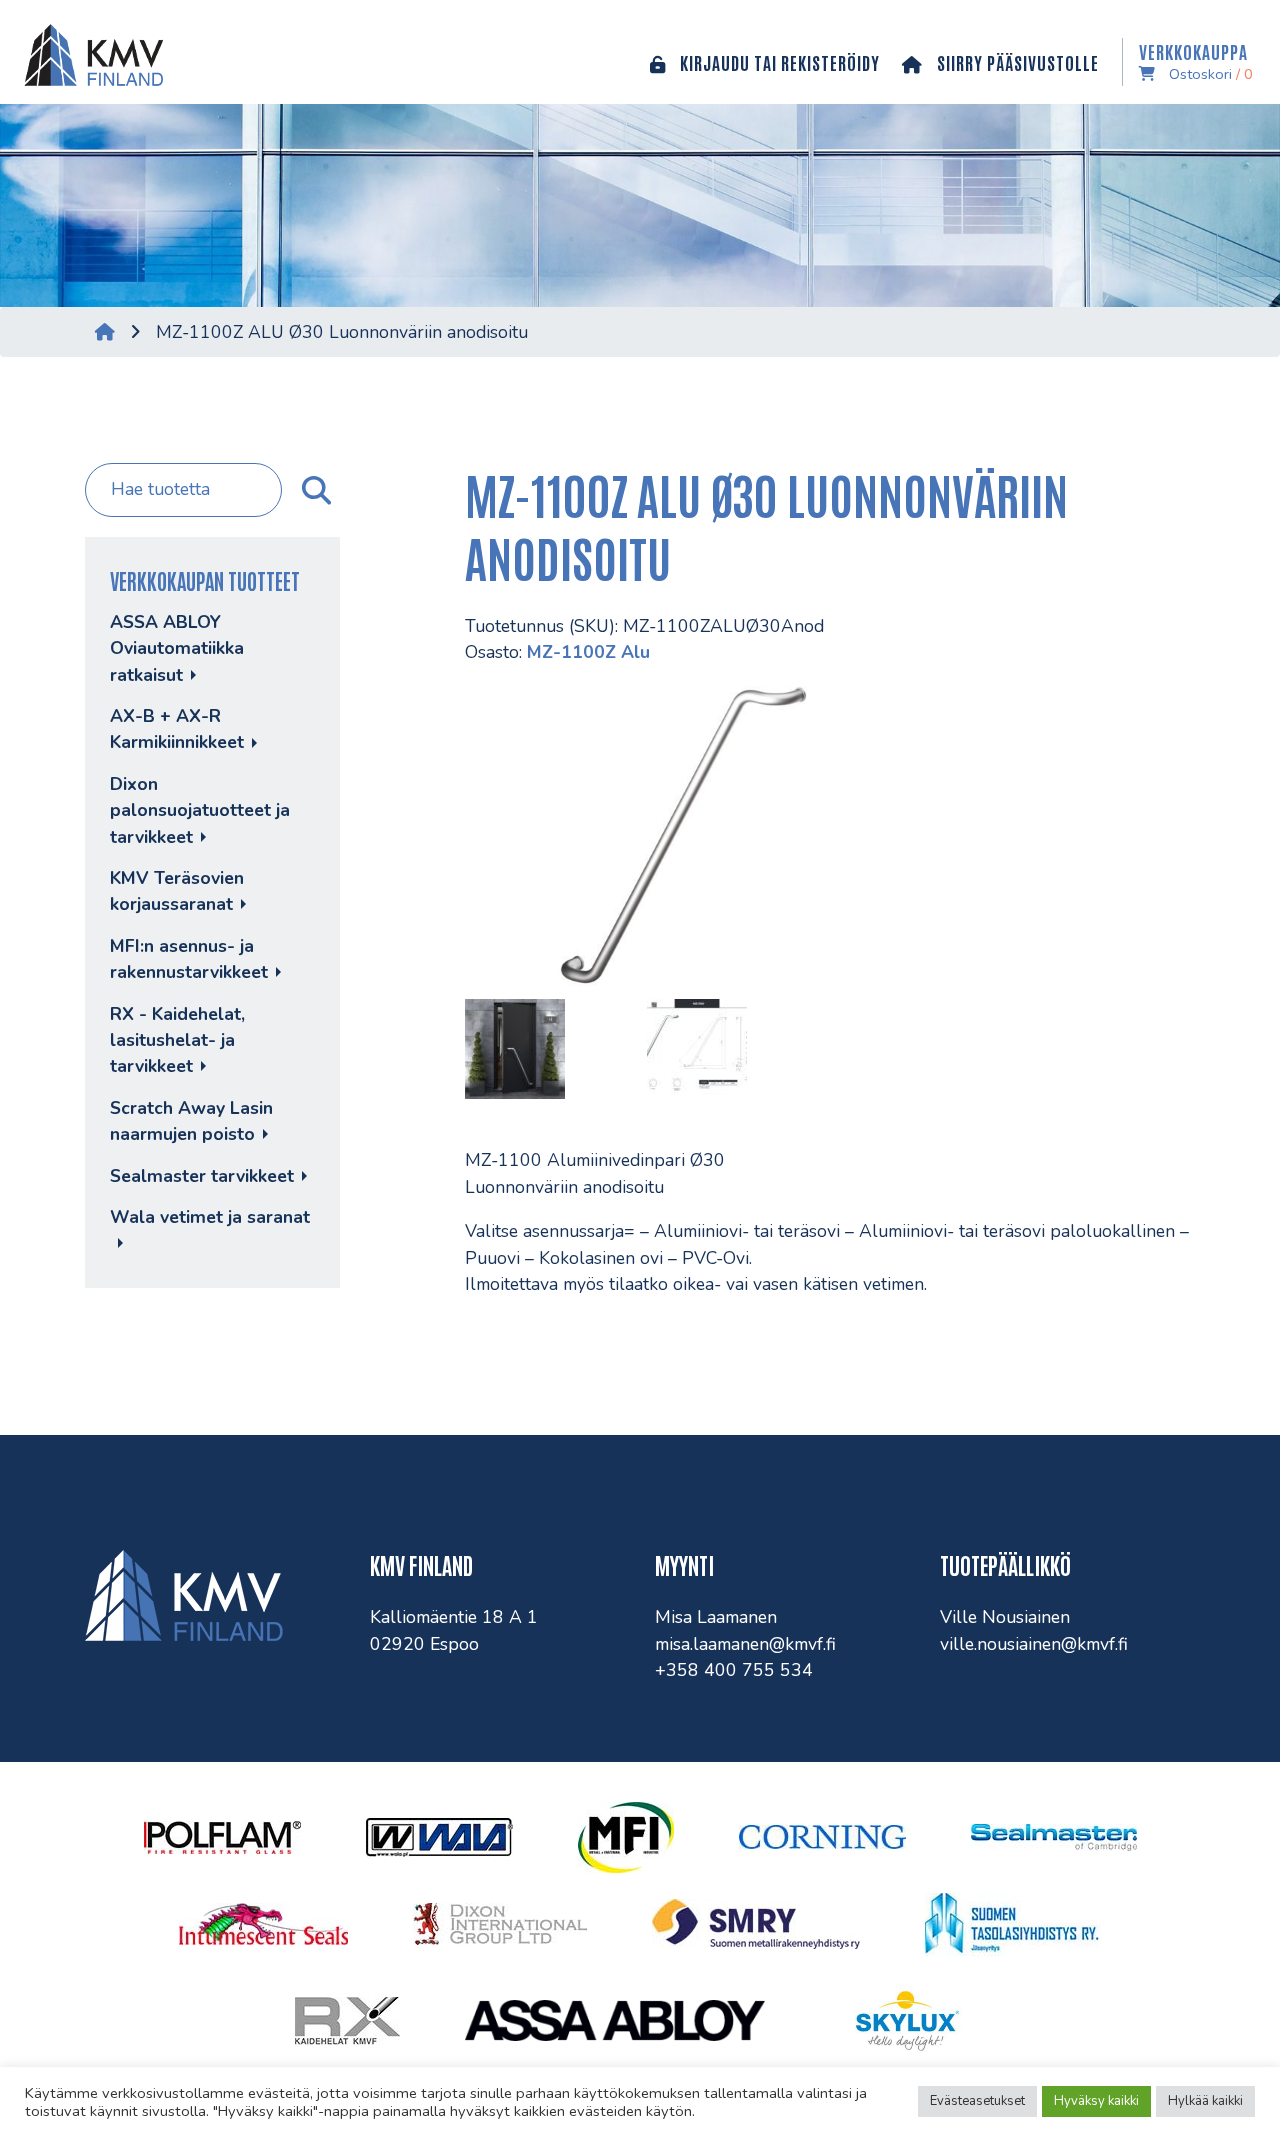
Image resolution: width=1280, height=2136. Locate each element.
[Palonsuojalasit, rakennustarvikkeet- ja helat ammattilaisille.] (89, 52)
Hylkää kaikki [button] (1205, 2101)
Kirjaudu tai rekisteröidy (778, 62)
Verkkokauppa (1196, 62)
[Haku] (314, 490)
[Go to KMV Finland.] (105, 332)
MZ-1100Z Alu (588, 652)
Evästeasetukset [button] (977, 2101)
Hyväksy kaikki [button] (1096, 2101)
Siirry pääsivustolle (1016, 62)
